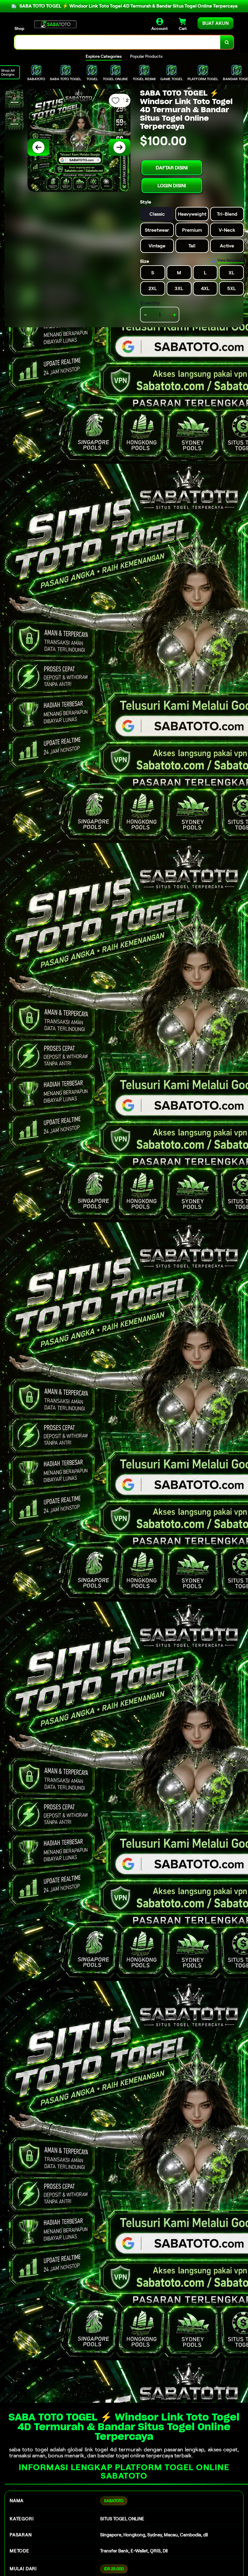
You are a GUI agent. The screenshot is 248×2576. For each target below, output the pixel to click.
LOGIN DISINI (172, 186)
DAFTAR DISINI (172, 168)
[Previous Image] (38, 147)
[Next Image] (119, 147)
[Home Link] (55, 24)
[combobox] (117, 42)
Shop (19, 28)
